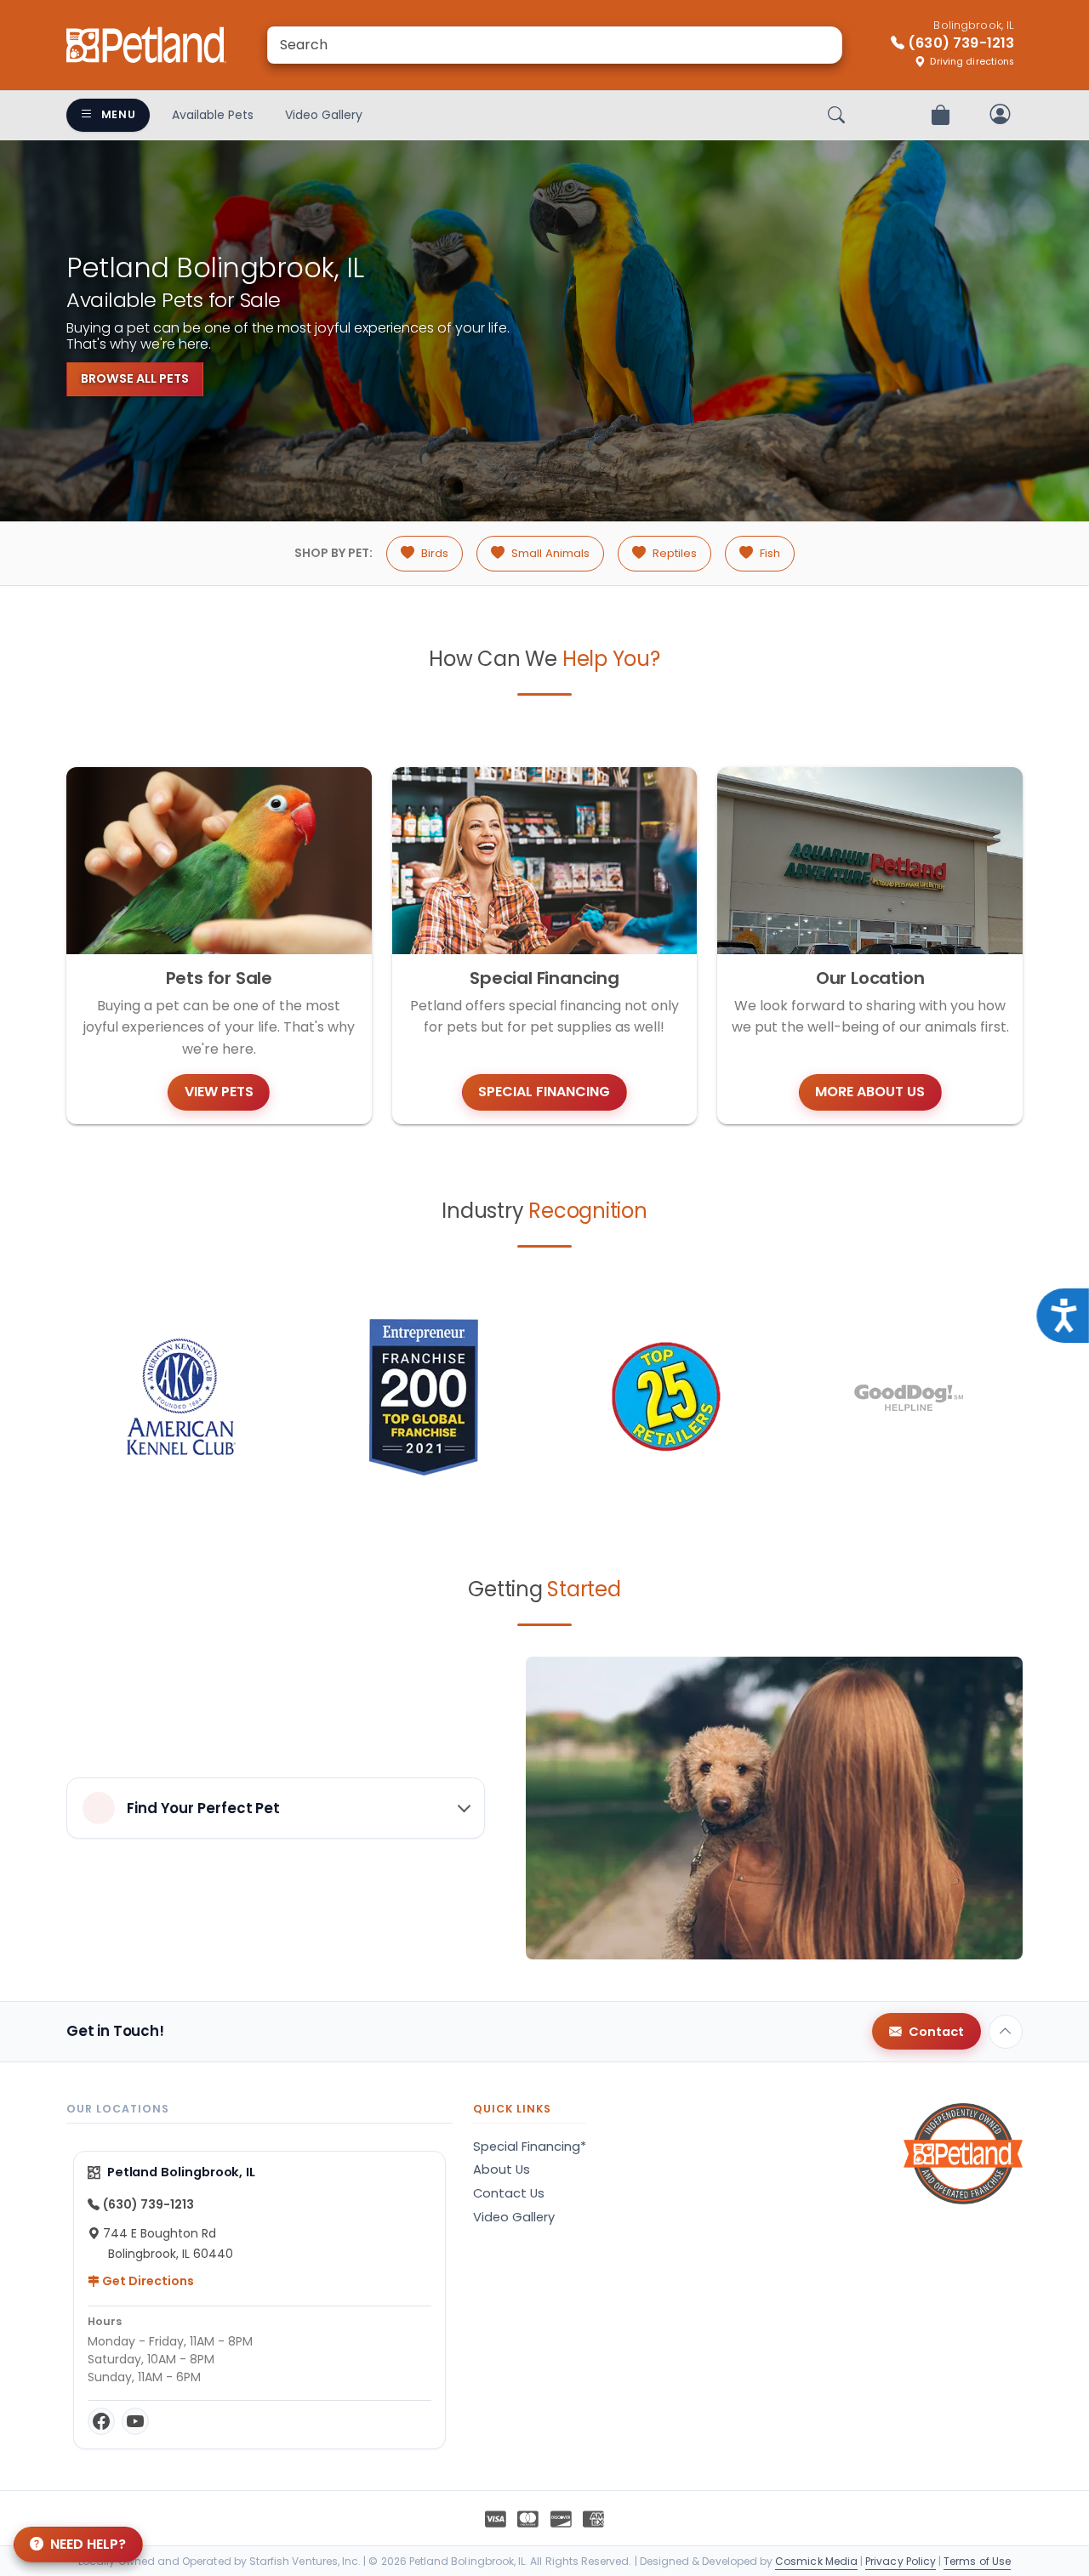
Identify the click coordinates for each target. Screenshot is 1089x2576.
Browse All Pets (135, 378)
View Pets (219, 1092)
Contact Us (509, 2193)
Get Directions (147, 2281)
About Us (502, 2169)
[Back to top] (1006, 2032)
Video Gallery (324, 115)
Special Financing (544, 1092)
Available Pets (213, 115)
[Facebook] (101, 2421)
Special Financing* (530, 2147)
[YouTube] (135, 2421)
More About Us (870, 1092)
